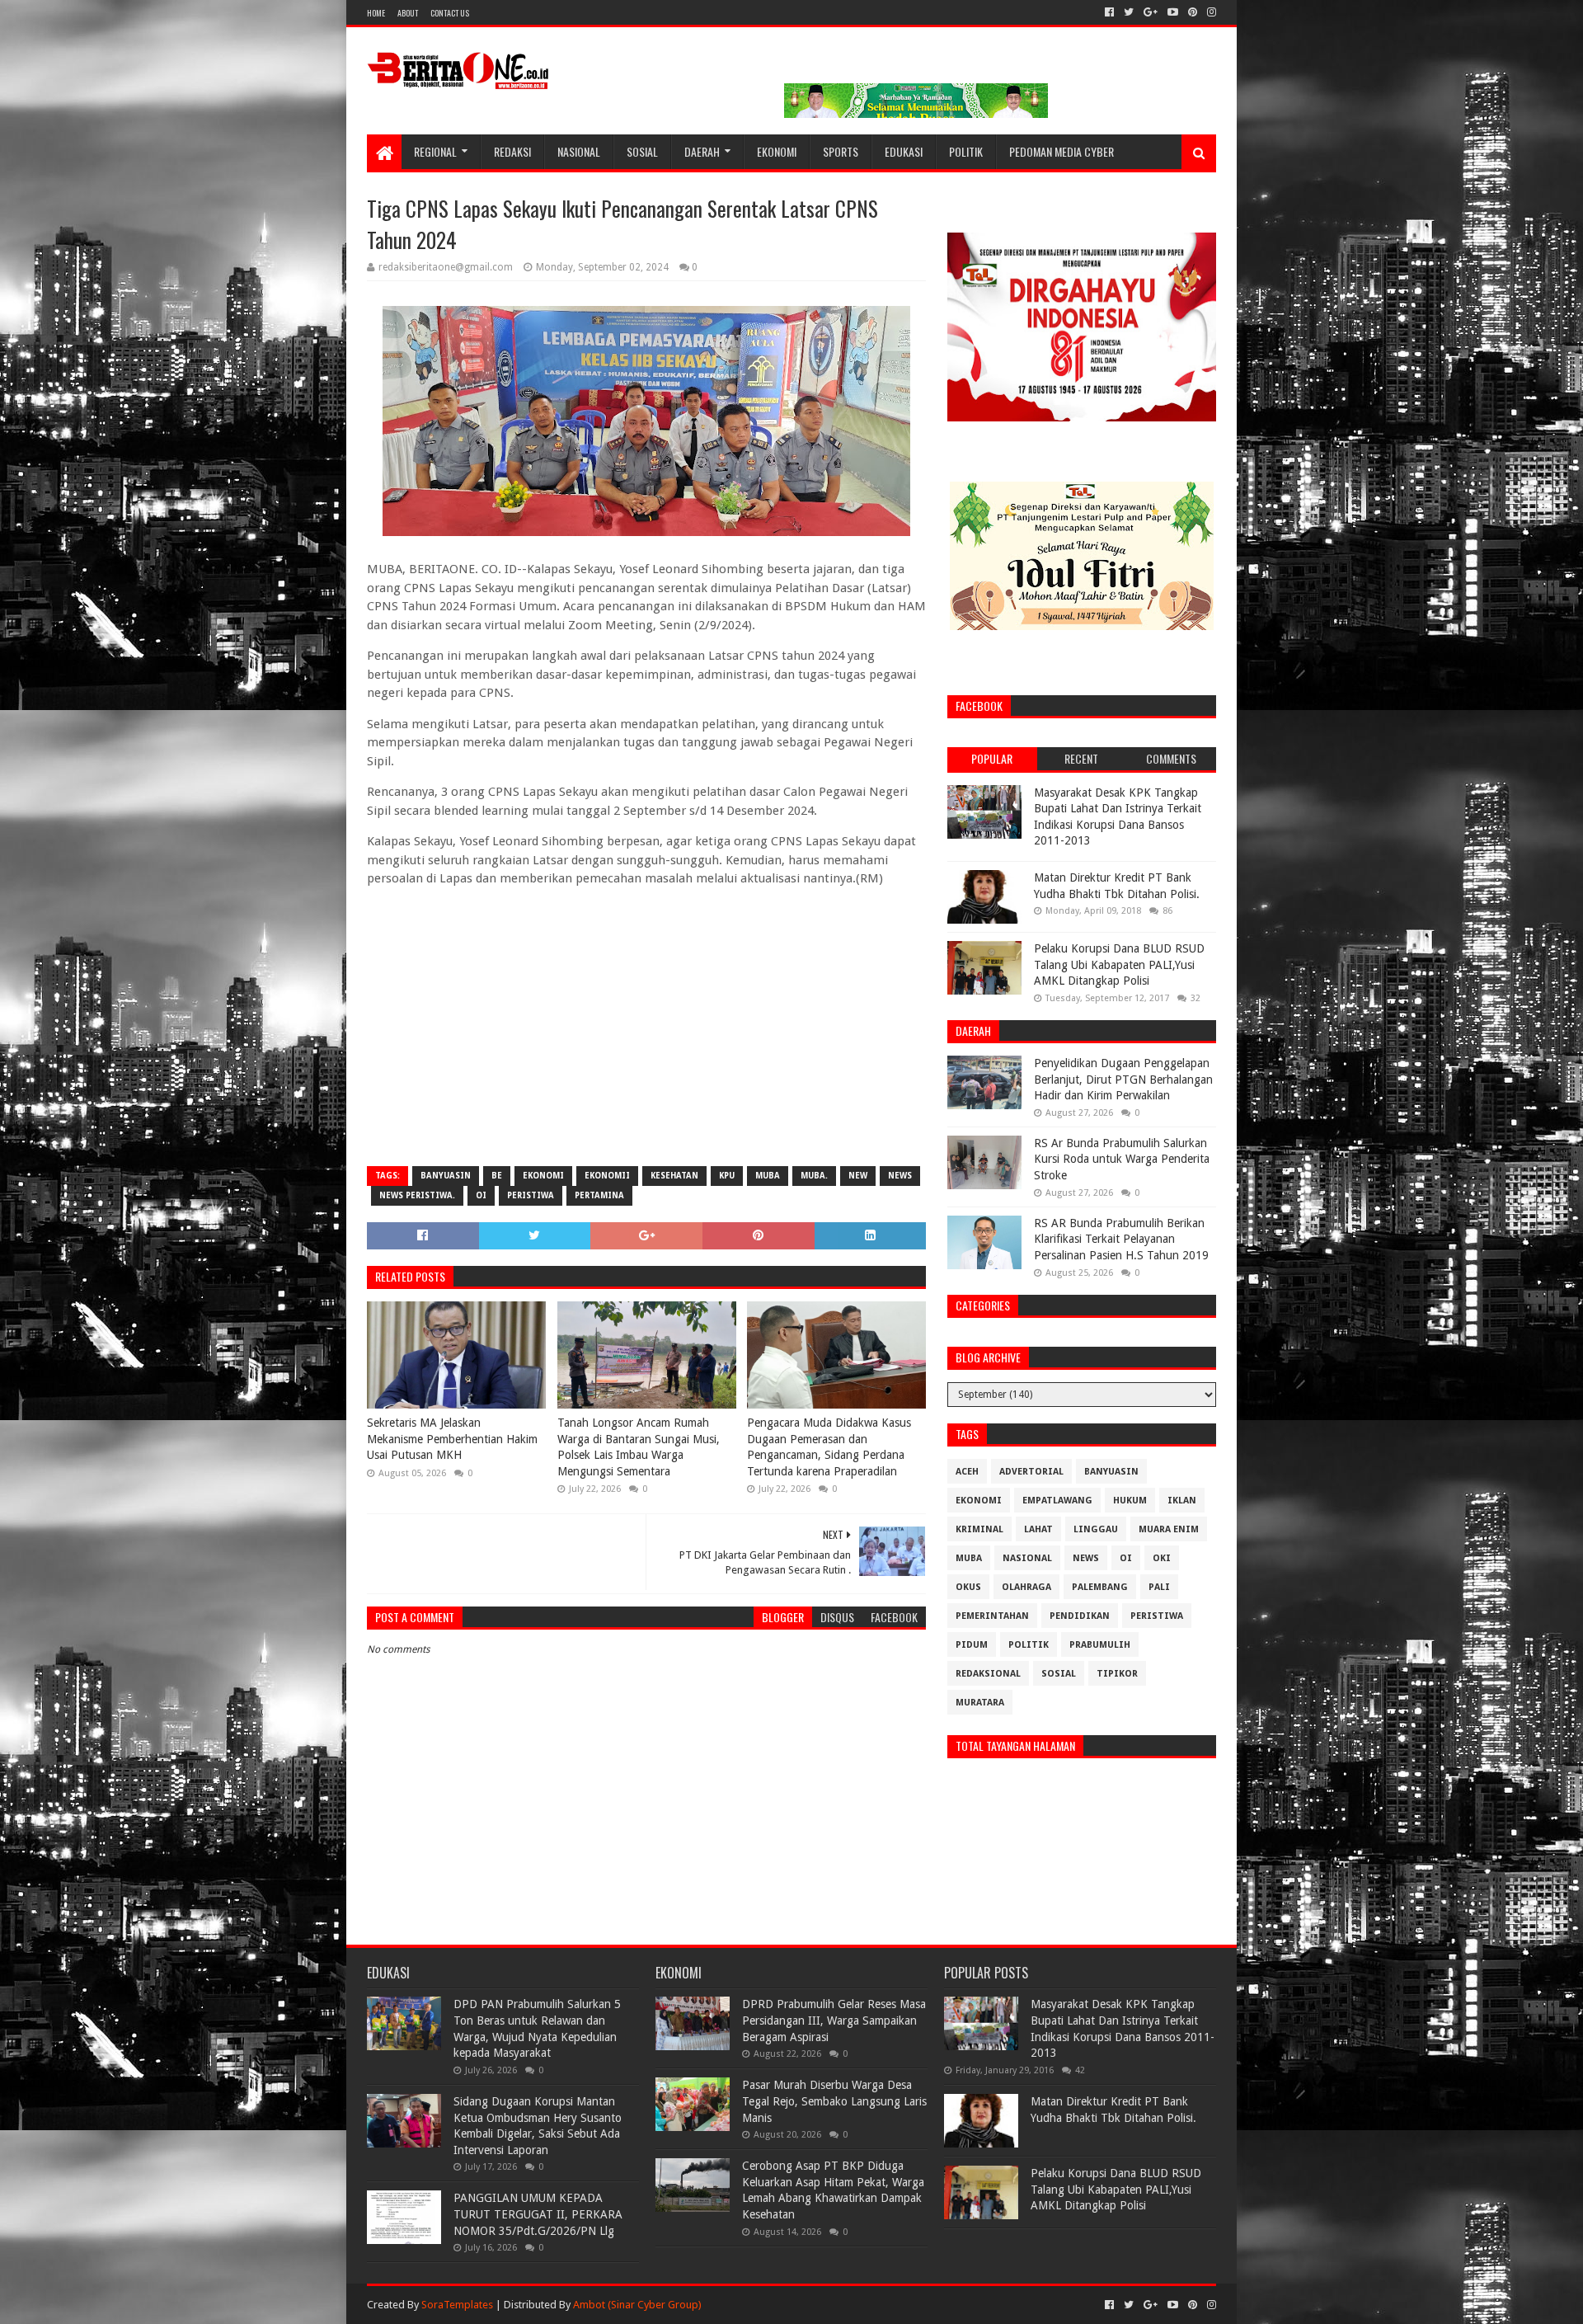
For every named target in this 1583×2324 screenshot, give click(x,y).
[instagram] (1210, 12)
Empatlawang (1057, 1501)
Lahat (1038, 1529)
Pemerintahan (992, 1616)
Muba (768, 1176)
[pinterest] (1193, 12)
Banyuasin (446, 1176)
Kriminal (979, 1529)
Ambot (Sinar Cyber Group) (637, 2305)
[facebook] (1109, 12)
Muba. (814, 1176)
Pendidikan (1080, 1616)
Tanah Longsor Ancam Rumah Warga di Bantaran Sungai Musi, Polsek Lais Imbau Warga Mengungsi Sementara (639, 1447)
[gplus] (1151, 12)
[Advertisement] (646, 1034)
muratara (980, 1703)
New (858, 1176)
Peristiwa (531, 1195)
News (900, 1176)
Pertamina (599, 1195)
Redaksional (988, 1674)
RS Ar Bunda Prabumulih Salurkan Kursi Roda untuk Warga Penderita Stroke (1122, 1159)
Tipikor (1117, 1674)
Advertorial (1031, 1472)
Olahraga (1026, 1587)
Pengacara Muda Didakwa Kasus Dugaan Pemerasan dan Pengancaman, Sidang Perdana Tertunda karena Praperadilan (829, 1447)
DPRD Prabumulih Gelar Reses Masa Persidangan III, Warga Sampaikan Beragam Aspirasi (834, 2020)
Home (376, 13)
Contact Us (450, 13)
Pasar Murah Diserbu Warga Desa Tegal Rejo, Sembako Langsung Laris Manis (834, 2101)
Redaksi (512, 151)
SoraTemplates (457, 2305)
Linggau (1096, 1529)
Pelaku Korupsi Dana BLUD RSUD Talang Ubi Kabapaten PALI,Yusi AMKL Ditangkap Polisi (1119, 964)
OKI (1162, 1558)
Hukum (1130, 1501)
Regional (435, 151)
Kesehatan (674, 1176)
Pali (1159, 1587)
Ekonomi (777, 151)
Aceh (967, 1472)
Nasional (579, 151)
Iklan (1182, 1501)
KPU (727, 1176)
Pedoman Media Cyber (1062, 151)
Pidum (972, 1645)
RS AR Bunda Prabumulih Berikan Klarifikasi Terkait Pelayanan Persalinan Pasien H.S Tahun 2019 (1121, 1239)
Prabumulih (1100, 1645)
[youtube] (1173, 12)
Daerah (702, 151)
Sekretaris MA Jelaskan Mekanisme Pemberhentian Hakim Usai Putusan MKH (452, 1439)
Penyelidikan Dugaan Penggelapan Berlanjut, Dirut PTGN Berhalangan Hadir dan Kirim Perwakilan (1123, 1079)
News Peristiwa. (417, 1195)
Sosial (642, 151)
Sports (841, 151)
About (408, 13)
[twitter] (1129, 12)
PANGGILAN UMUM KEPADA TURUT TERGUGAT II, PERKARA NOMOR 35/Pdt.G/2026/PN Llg (538, 2214)
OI (481, 1195)
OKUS (968, 1587)
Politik (966, 151)
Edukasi (904, 151)
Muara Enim (1169, 1529)
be (497, 1176)
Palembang (1100, 1587)
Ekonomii (607, 1176)
